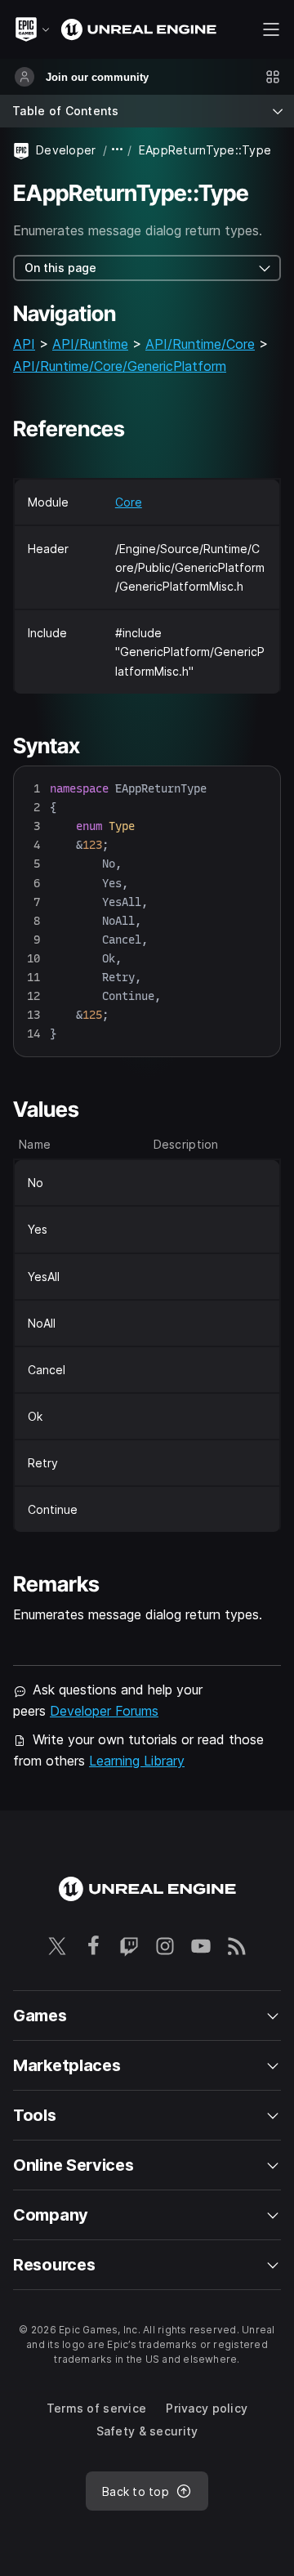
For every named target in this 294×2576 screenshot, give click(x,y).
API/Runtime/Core (200, 344)
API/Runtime (90, 344)
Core (129, 502)
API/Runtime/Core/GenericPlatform (120, 366)
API (24, 344)
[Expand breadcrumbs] (118, 150)
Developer (66, 150)
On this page (60, 268)
